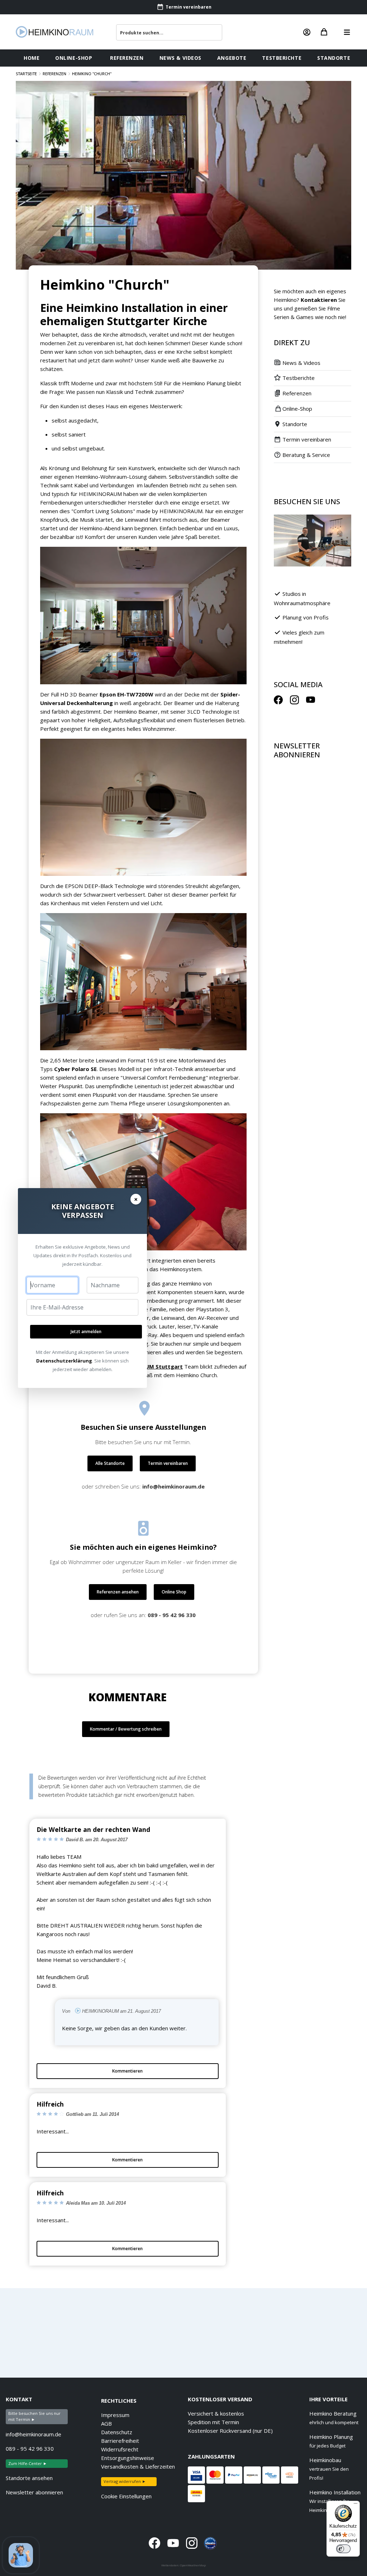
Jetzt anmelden (86, 1332)
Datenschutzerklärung (64, 1361)
